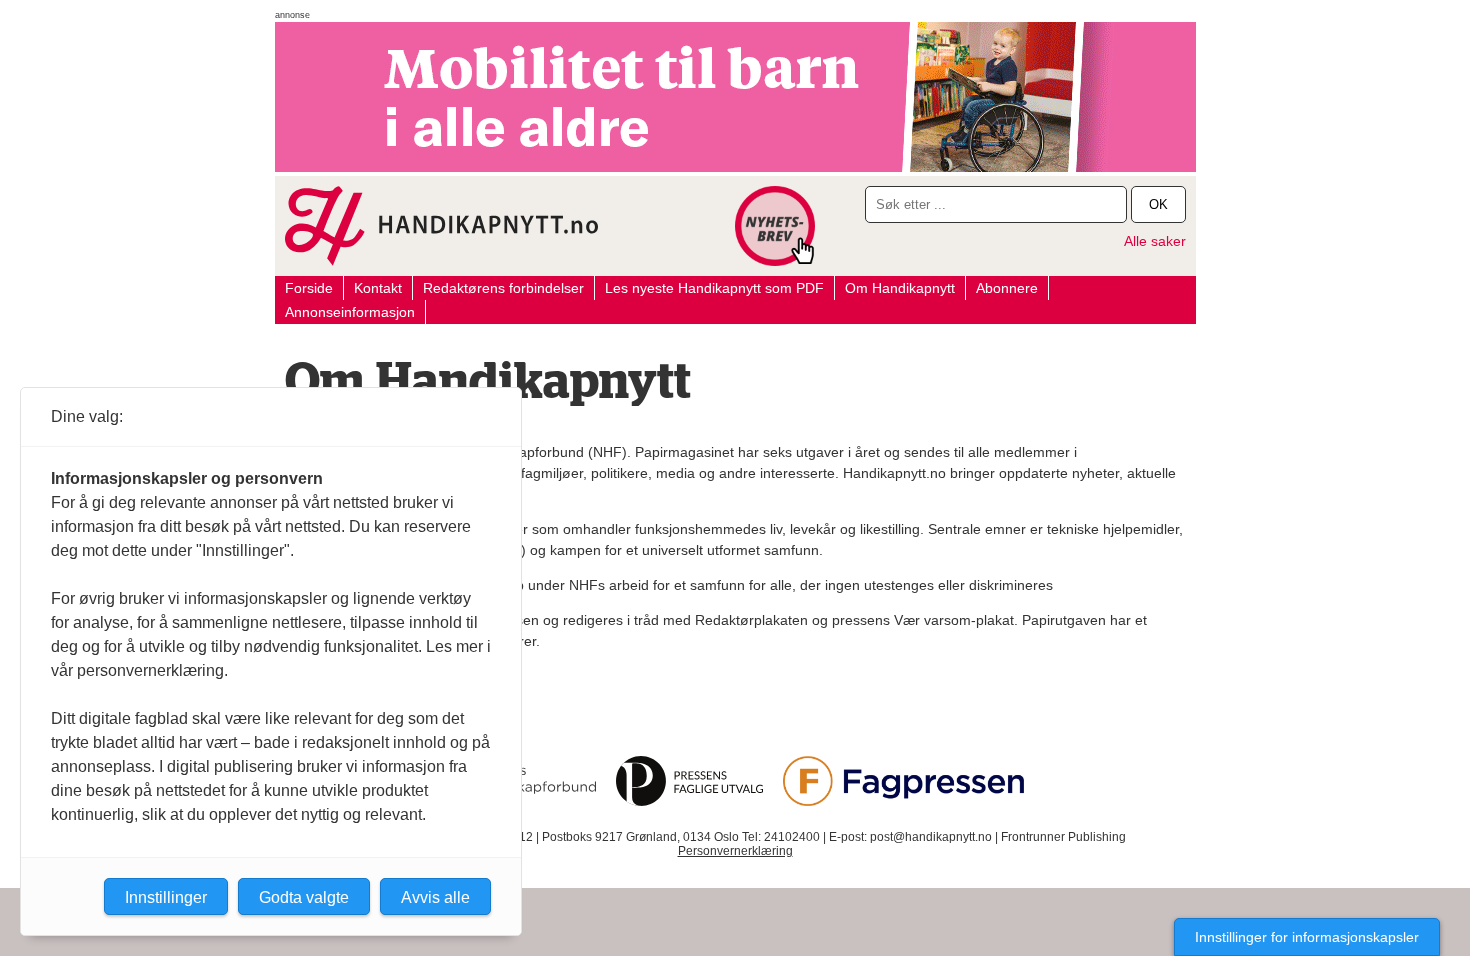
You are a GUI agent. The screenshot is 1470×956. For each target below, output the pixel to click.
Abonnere (1007, 288)
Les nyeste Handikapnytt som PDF (714, 288)
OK (1158, 204)
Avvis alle (435, 897)
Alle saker (1155, 241)
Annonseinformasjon (350, 312)
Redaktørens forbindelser (503, 288)
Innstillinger (166, 897)
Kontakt (378, 288)
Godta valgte (304, 897)
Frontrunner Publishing (1063, 837)
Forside (309, 288)
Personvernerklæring (735, 851)
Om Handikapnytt (900, 288)
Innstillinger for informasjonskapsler (1307, 937)
